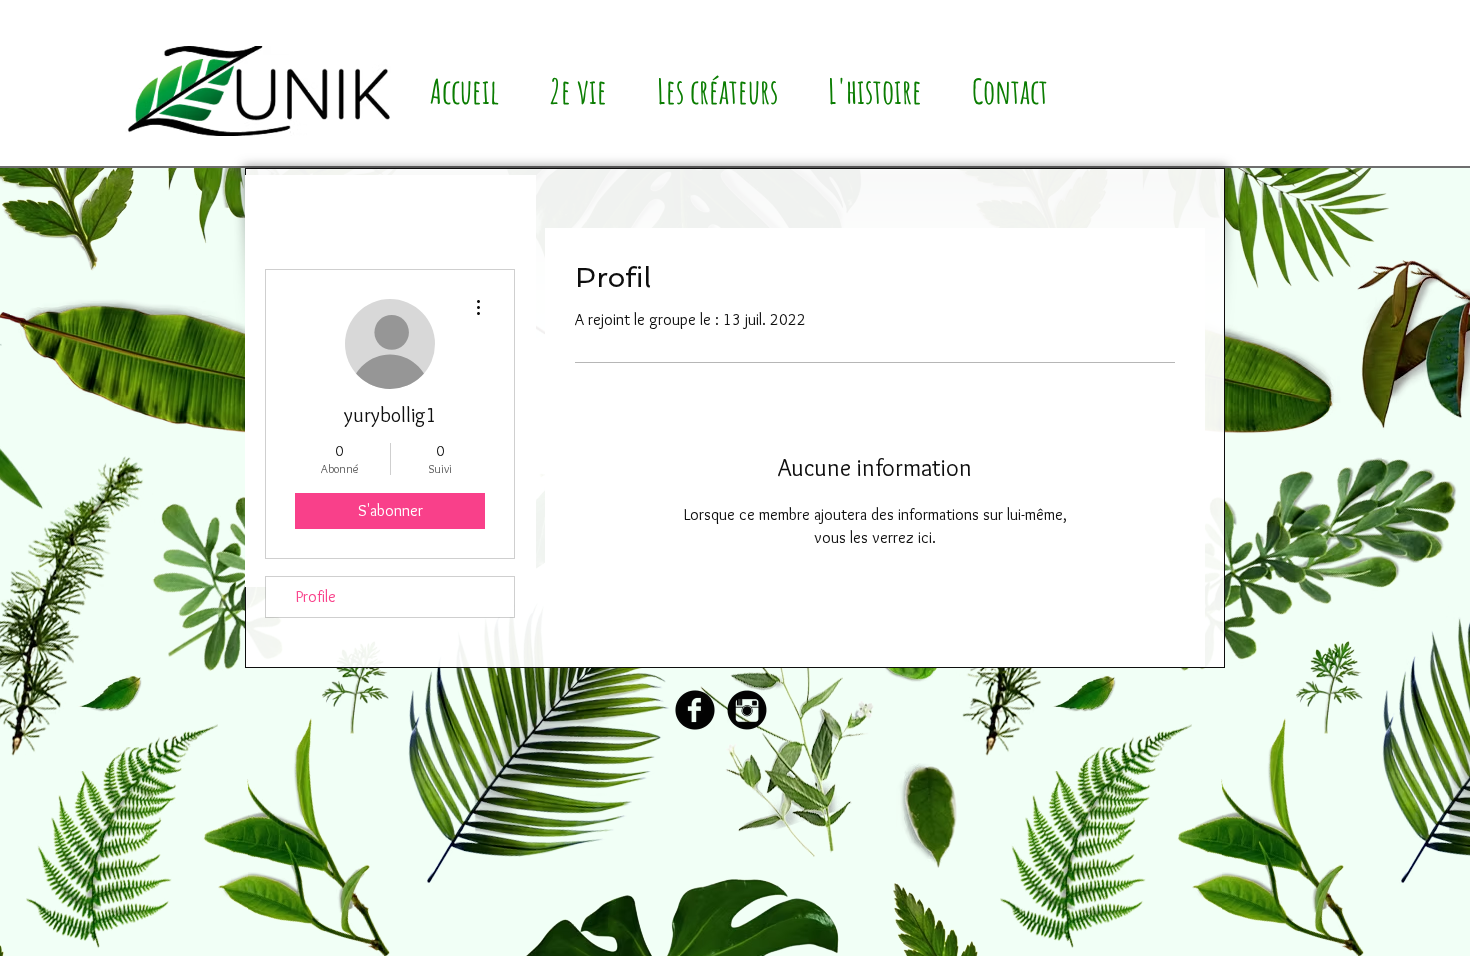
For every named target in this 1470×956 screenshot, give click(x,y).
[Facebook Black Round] (695, 710)
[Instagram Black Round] (747, 710)
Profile (316, 596)
